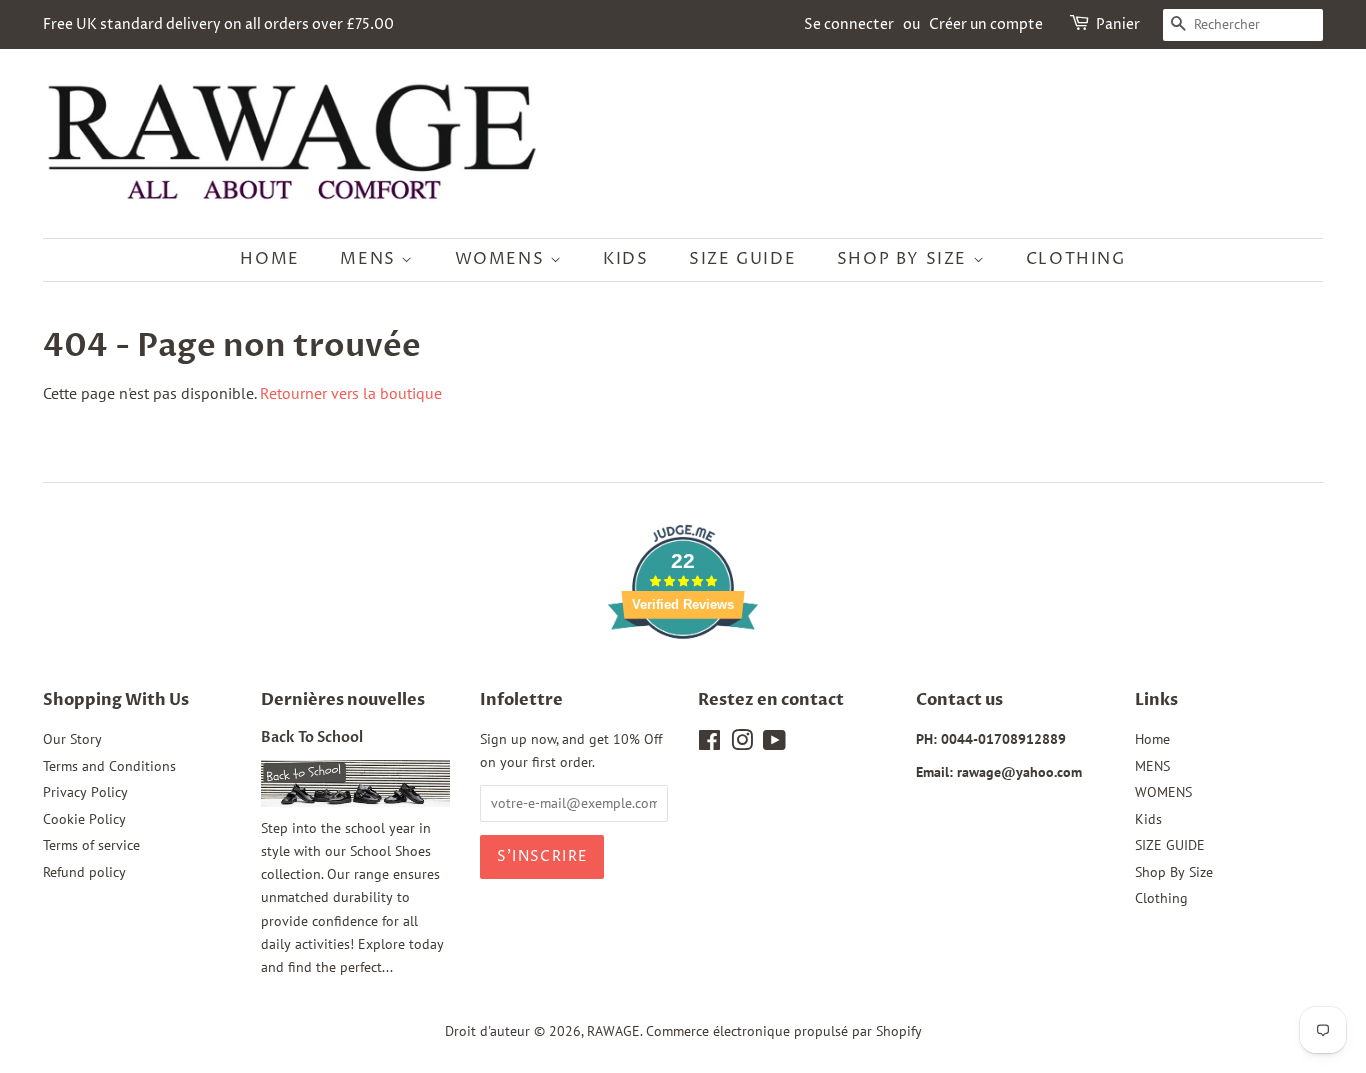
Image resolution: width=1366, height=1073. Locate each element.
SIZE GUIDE (742, 259)
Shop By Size (905, 259)
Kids (625, 259)
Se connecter (849, 24)
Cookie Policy (84, 819)
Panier (1118, 24)
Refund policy (84, 872)
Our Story (72, 739)
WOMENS (502, 259)
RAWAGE (613, 1031)
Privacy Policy (85, 792)
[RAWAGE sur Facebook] (709, 744)
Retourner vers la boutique (351, 393)
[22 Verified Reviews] (683, 674)
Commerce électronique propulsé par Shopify (784, 1031)
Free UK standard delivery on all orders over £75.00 (218, 24)
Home (269, 259)
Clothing (1076, 259)
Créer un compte (986, 24)
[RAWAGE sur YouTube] (774, 744)
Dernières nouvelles (343, 700)
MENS (370, 259)
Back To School (312, 738)
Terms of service (91, 845)
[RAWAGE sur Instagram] (742, 744)
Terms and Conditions (109, 766)
